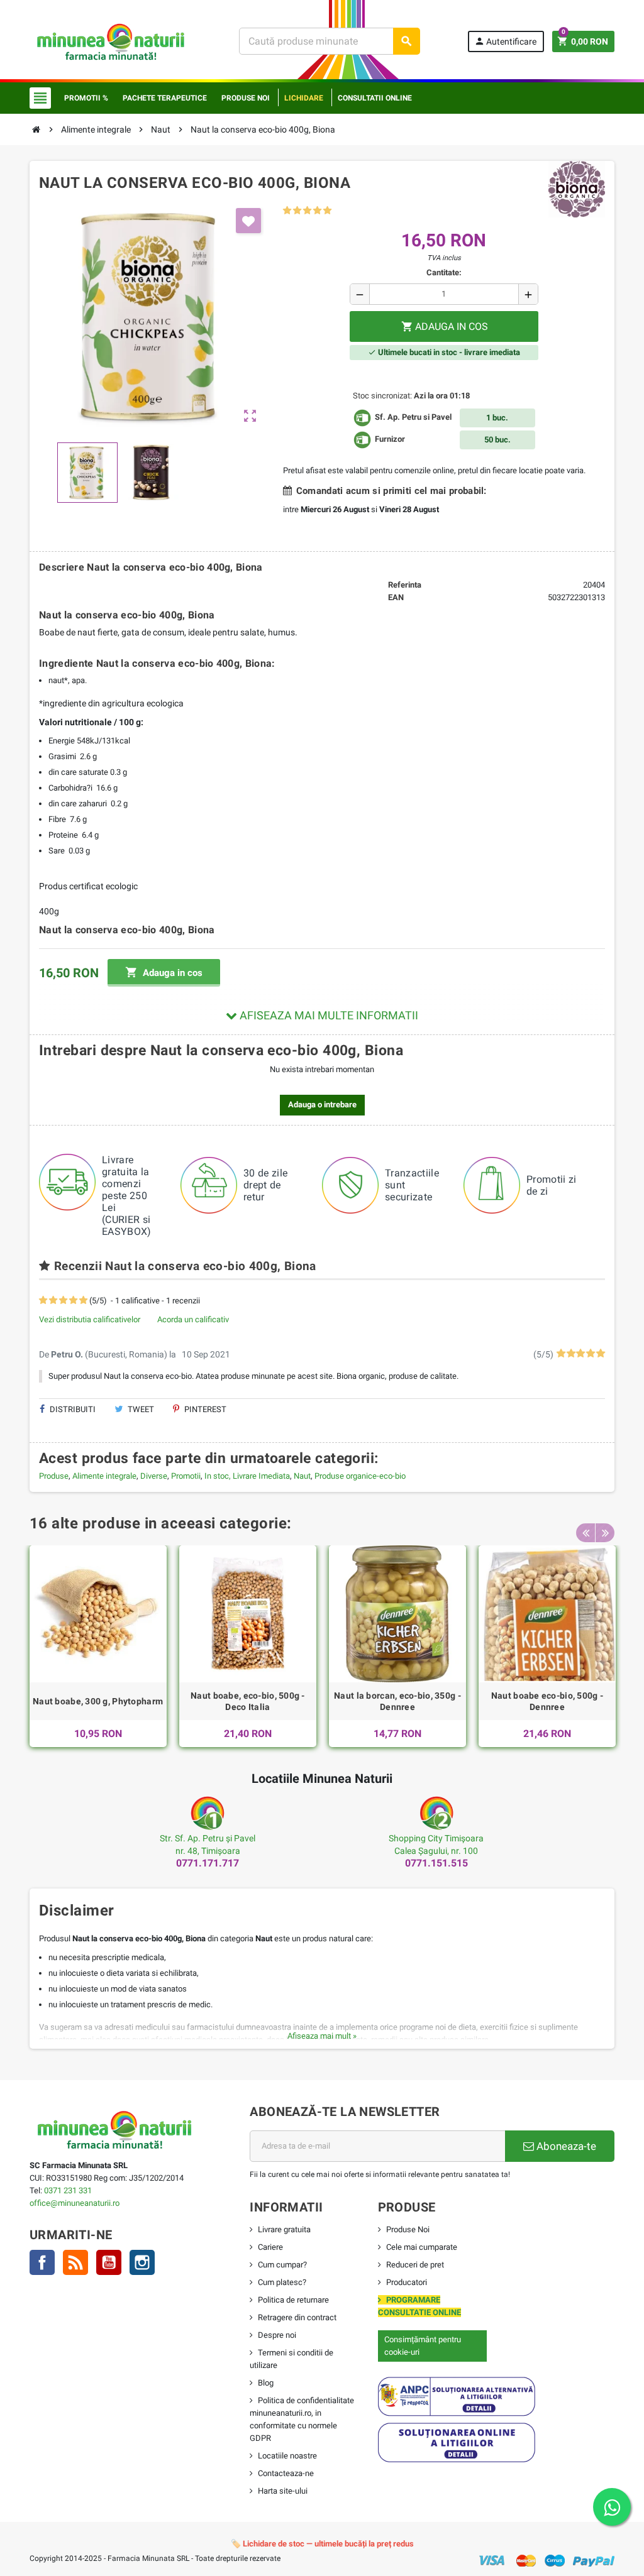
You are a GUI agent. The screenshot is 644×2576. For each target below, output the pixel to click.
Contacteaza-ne (286, 2473)
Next (605, 1533)
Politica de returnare (293, 2300)
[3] (307, 211)
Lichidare (304, 98)
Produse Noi (408, 2229)
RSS (75, 2262)
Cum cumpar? (282, 2265)
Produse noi (246, 98)
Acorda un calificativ (193, 1319)
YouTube (109, 2262)
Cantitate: (444, 272)
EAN (396, 597)
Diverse (154, 1476)
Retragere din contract (297, 2317)
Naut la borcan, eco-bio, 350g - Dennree (397, 1701)
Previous (586, 1533)
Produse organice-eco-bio (360, 1476)
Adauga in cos (164, 972)
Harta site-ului (283, 2491)
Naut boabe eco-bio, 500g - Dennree (547, 1701)
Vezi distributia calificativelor (90, 1319)
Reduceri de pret (415, 2265)
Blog (266, 2383)
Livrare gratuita (284, 2229)
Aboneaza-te (565, 2146)
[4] (317, 211)
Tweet (140, 1409)
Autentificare (505, 41)
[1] (287, 211)
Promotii (186, 1476)
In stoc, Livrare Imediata (247, 1476)
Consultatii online (375, 98)
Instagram (142, 2262)
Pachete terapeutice (165, 98)
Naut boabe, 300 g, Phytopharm (98, 1701)
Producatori (407, 2282)
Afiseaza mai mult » (322, 2036)
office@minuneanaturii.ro (75, 2203)
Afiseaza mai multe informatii (328, 1015)
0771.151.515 (436, 1863)
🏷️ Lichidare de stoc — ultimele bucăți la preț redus (322, 2544)
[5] (327, 211)
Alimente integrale (104, 1476)
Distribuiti (72, 1409)
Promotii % (86, 98)
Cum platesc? (282, 2282)
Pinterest (204, 1409)
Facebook (42, 2262)
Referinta (405, 585)
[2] (297, 211)
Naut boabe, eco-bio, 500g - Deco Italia (248, 1701)
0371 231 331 (68, 2190)
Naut (302, 1476)
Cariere (270, 2247)
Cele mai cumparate (422, 2247)
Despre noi (277, 2335)
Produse (54, 1476)
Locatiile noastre (287, 2456)
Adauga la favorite (248, 221)
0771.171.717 (208, 1863)
